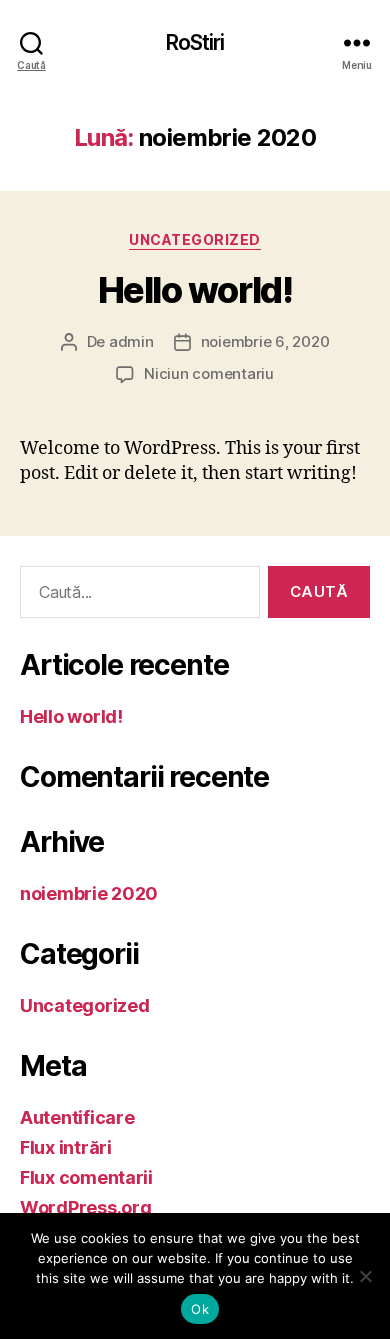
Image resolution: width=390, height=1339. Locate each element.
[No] (365, 1276)
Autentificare (77, 1117)
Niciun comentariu (209, 373)
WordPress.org (86, 1207)
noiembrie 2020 (89, 893)
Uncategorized (195, 239)
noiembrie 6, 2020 (265, 341)
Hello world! (195, 290)
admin (131, 341)
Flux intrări (66, 1147)
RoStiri (195, 42)
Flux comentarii (86, 1177)
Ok (200, 1309)
